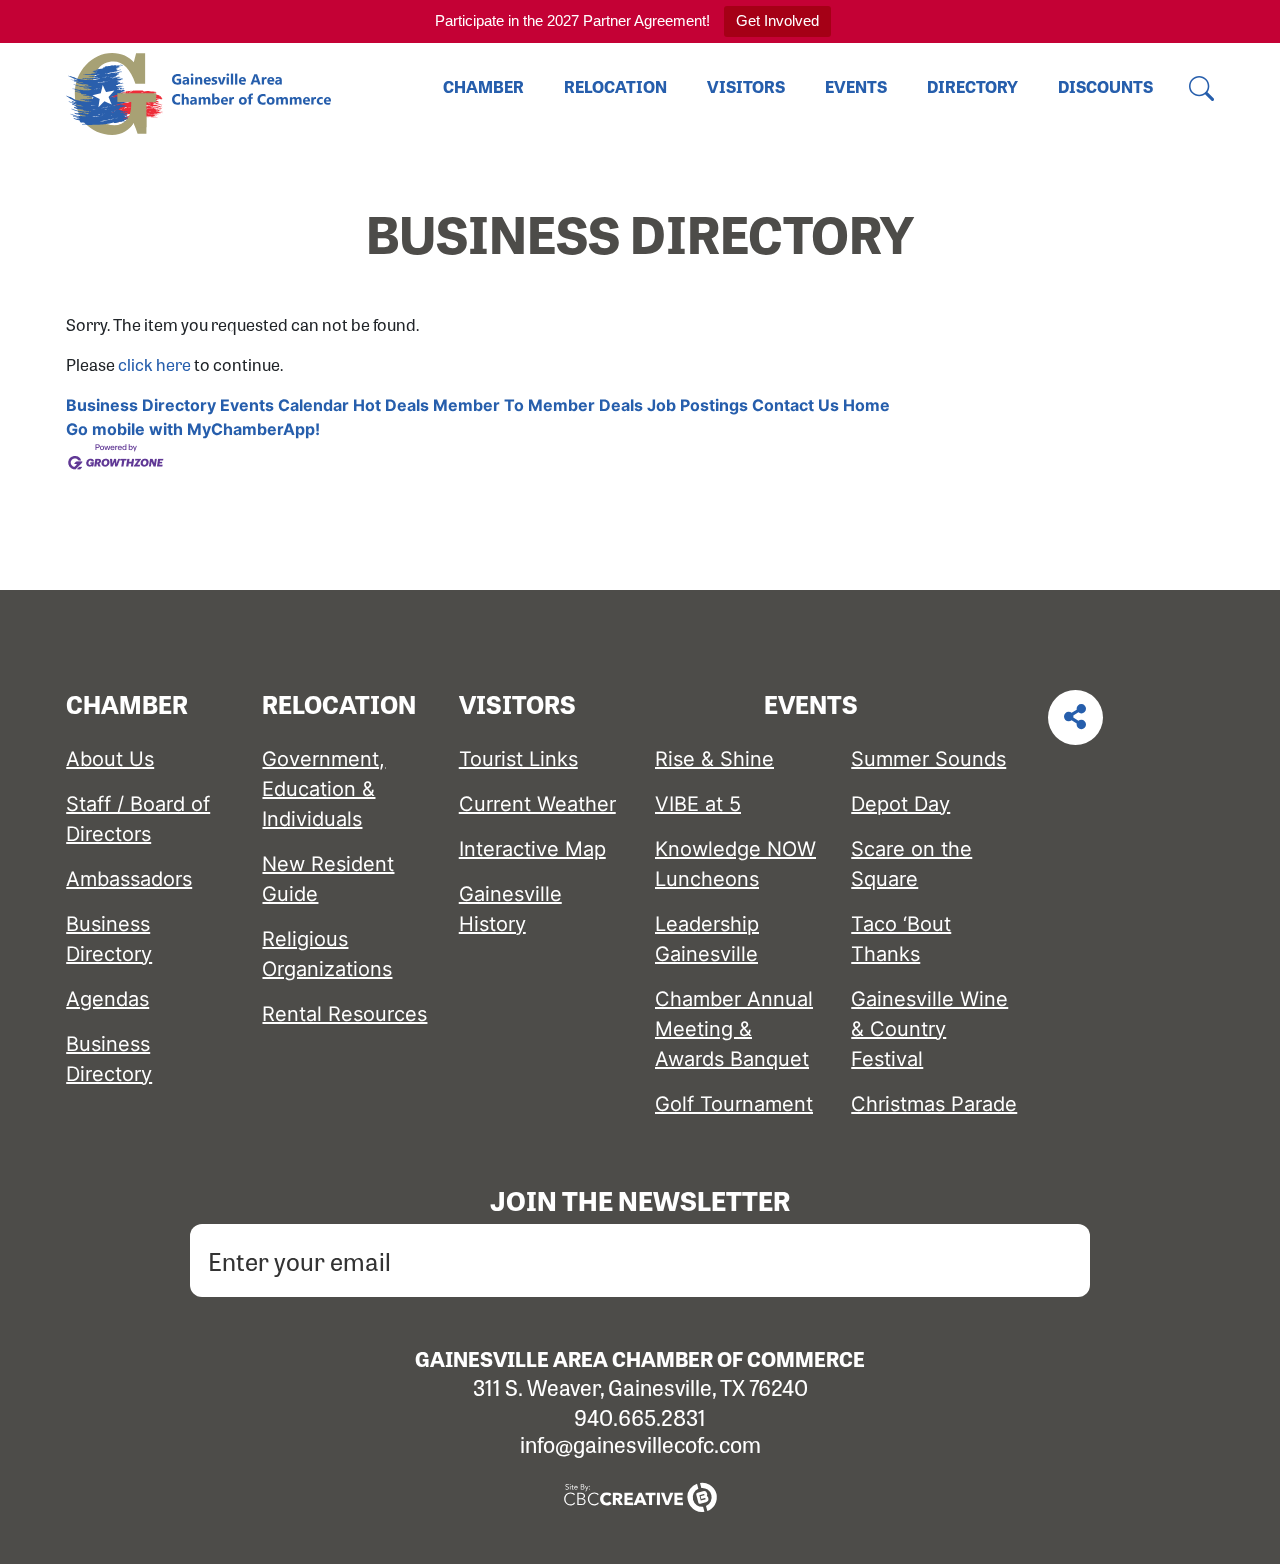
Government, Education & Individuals (323, 789)
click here (154, 364)
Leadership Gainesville (707, 939)
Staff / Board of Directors (138, 819)
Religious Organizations (327, 954)
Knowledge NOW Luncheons (735, 864)
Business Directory (141, 405)
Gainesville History (510, 909)
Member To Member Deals (538, 405)
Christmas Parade (934, 1104)
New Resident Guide (328, 879)
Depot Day (900, 804)
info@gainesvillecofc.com (640, 1444)
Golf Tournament (734, 1104)
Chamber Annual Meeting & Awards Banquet (734, 1029)
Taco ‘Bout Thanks (901, 939)
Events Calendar (284, 405)
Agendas (107, 999)
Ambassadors (129, 879)
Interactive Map (532, 849)
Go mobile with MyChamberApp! (193, 429)
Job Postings (697, 405)
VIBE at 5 (698, 804)
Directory (972, 86)
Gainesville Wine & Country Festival (929, 1029)
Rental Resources (344, 1014)
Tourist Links (518, 759)
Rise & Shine (714, 759)
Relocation (615, 86)
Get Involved (777, 20)
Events (856, 86)
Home (866, 405)
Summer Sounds (928, 759)
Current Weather (537, 804)
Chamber (483, 86)
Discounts (1105, 86)
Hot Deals (391, 405)
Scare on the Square (911, 864)
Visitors (746, 86)
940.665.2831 (640, 1417)
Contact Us (795, 405)
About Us (110, 759)
